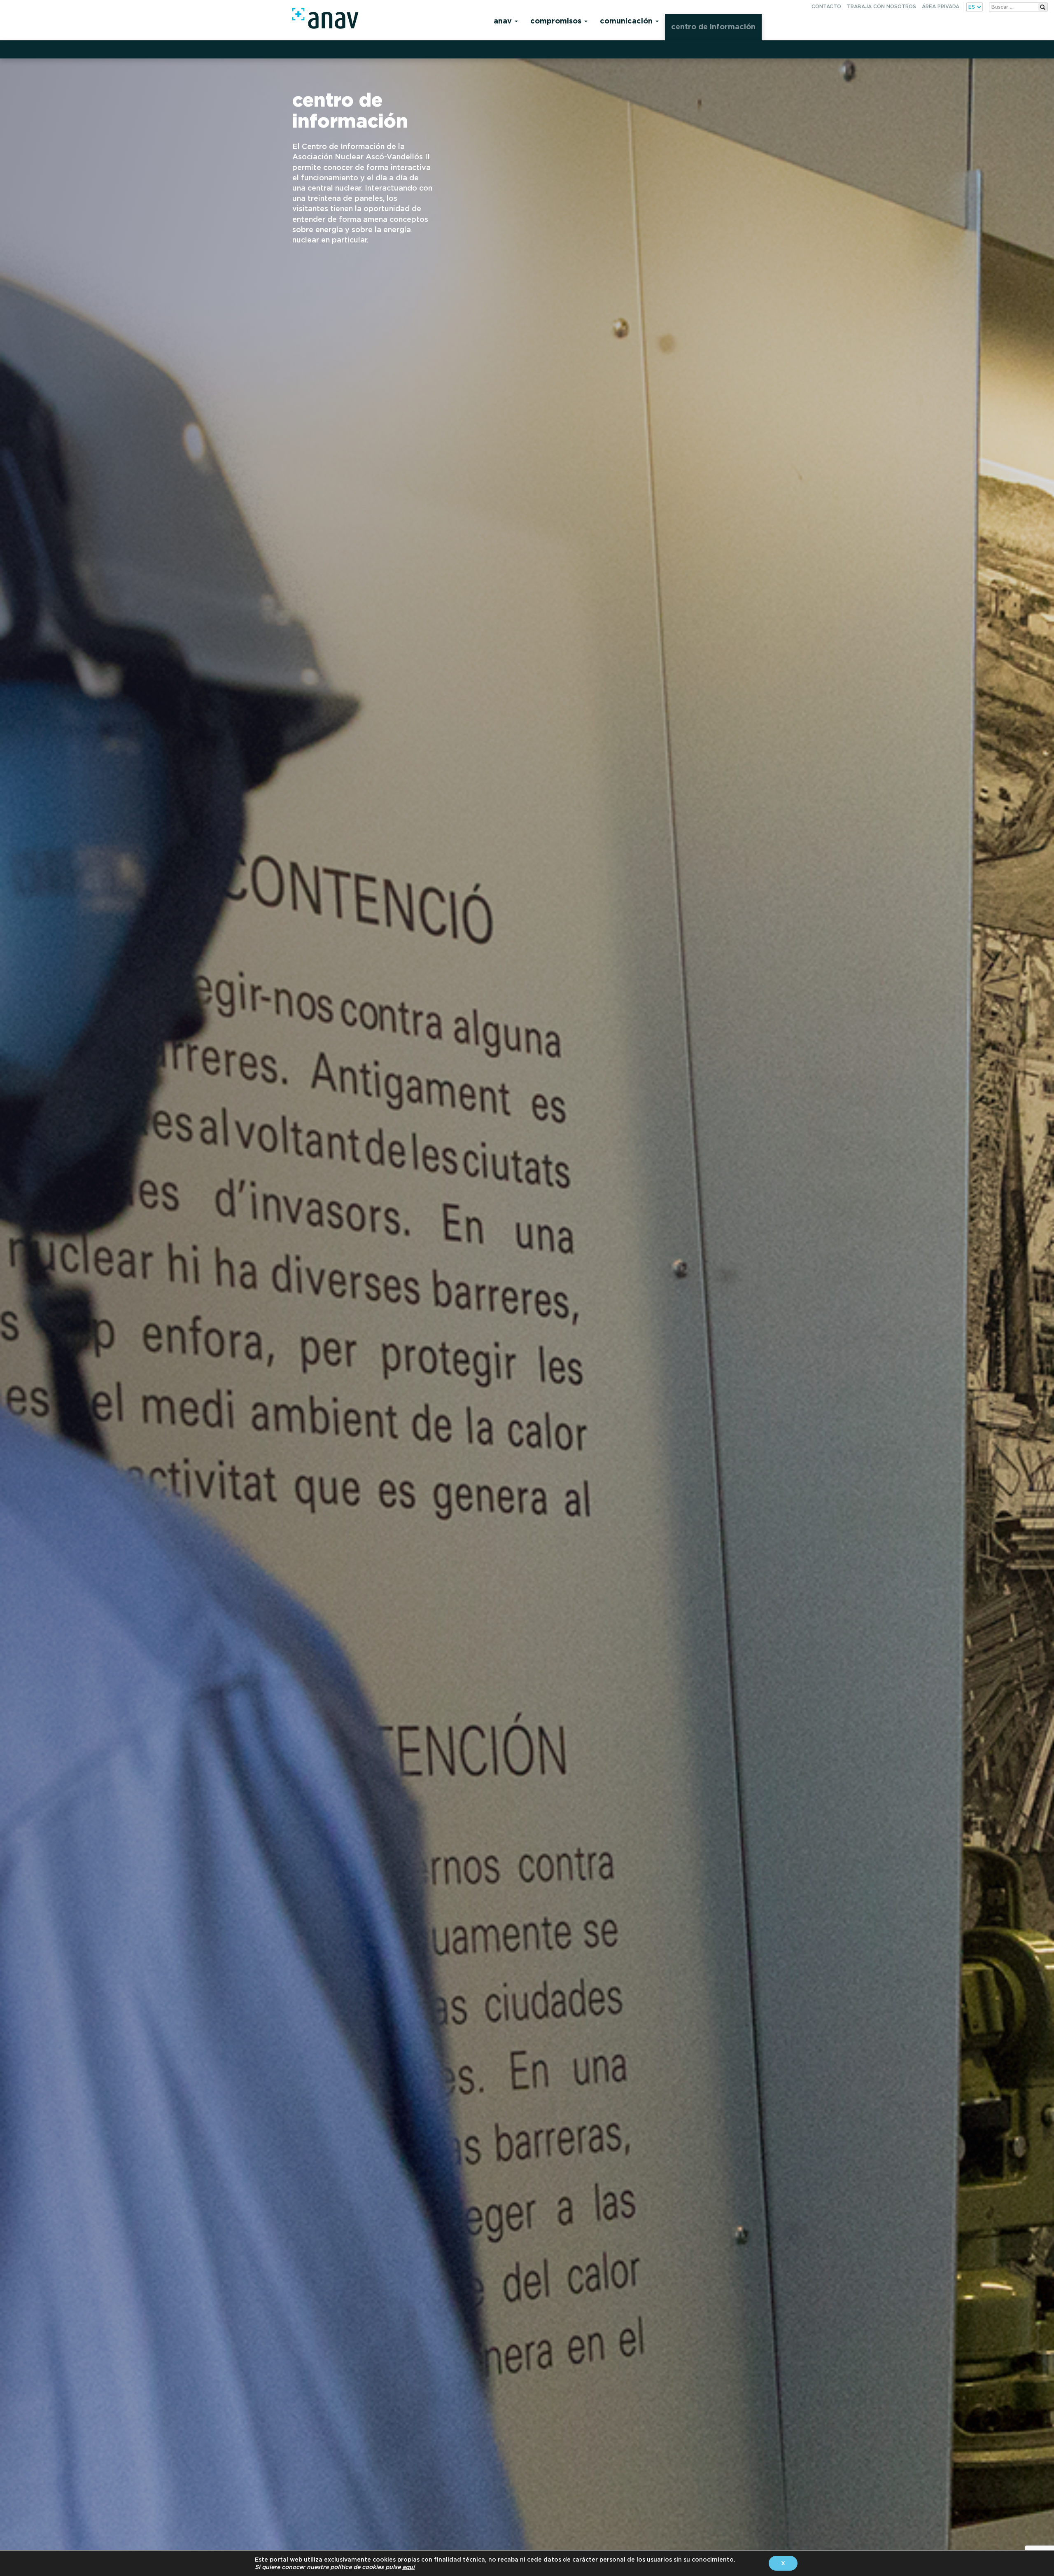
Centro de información (713, 27)
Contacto (826, 6)
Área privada (941, 6)
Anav (504, 21)
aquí (408, 2567)
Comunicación (627, 21)
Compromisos (557, 21)
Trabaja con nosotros (881, 6)
